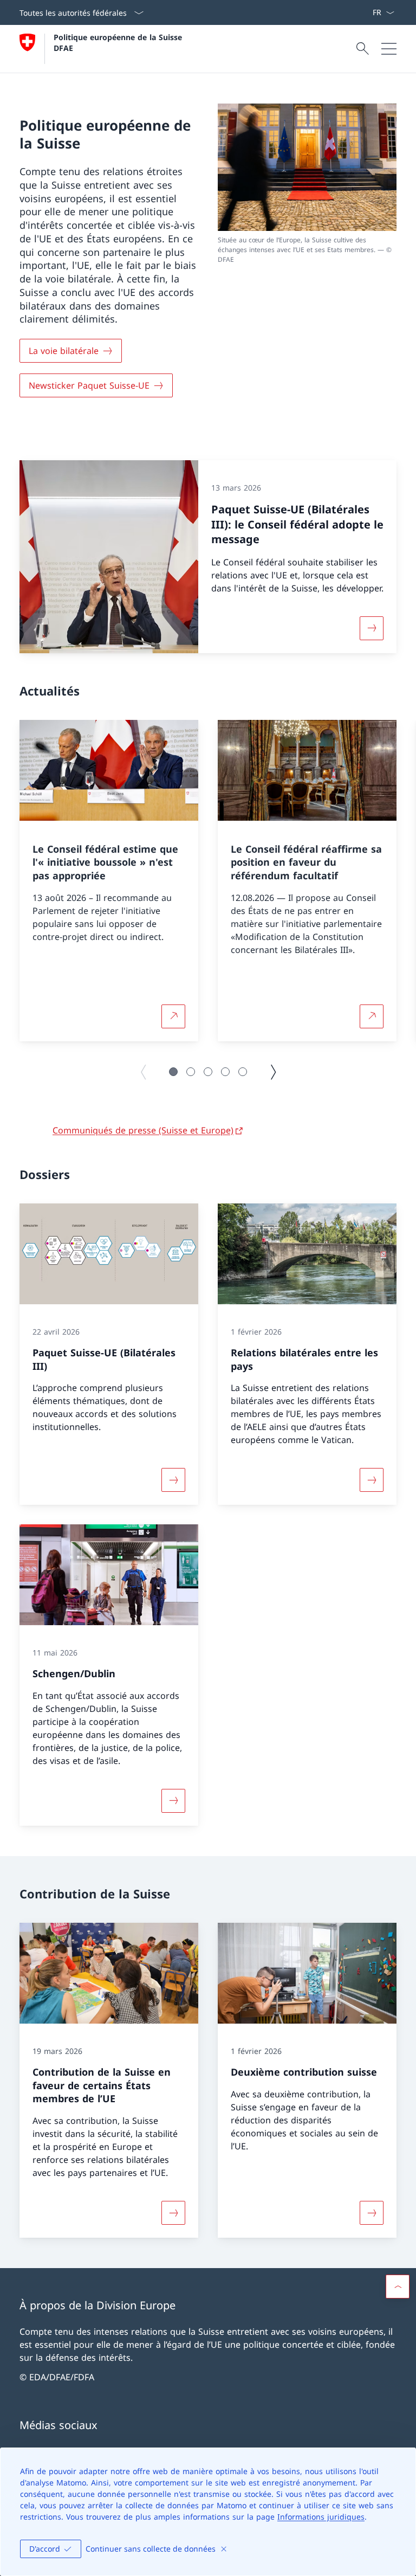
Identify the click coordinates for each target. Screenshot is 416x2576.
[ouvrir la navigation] (389, 49)
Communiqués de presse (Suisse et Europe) (143, 1130)
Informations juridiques (321, 2517)
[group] (109, 881)
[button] (173, 1072)
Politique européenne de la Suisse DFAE (119, 42)
